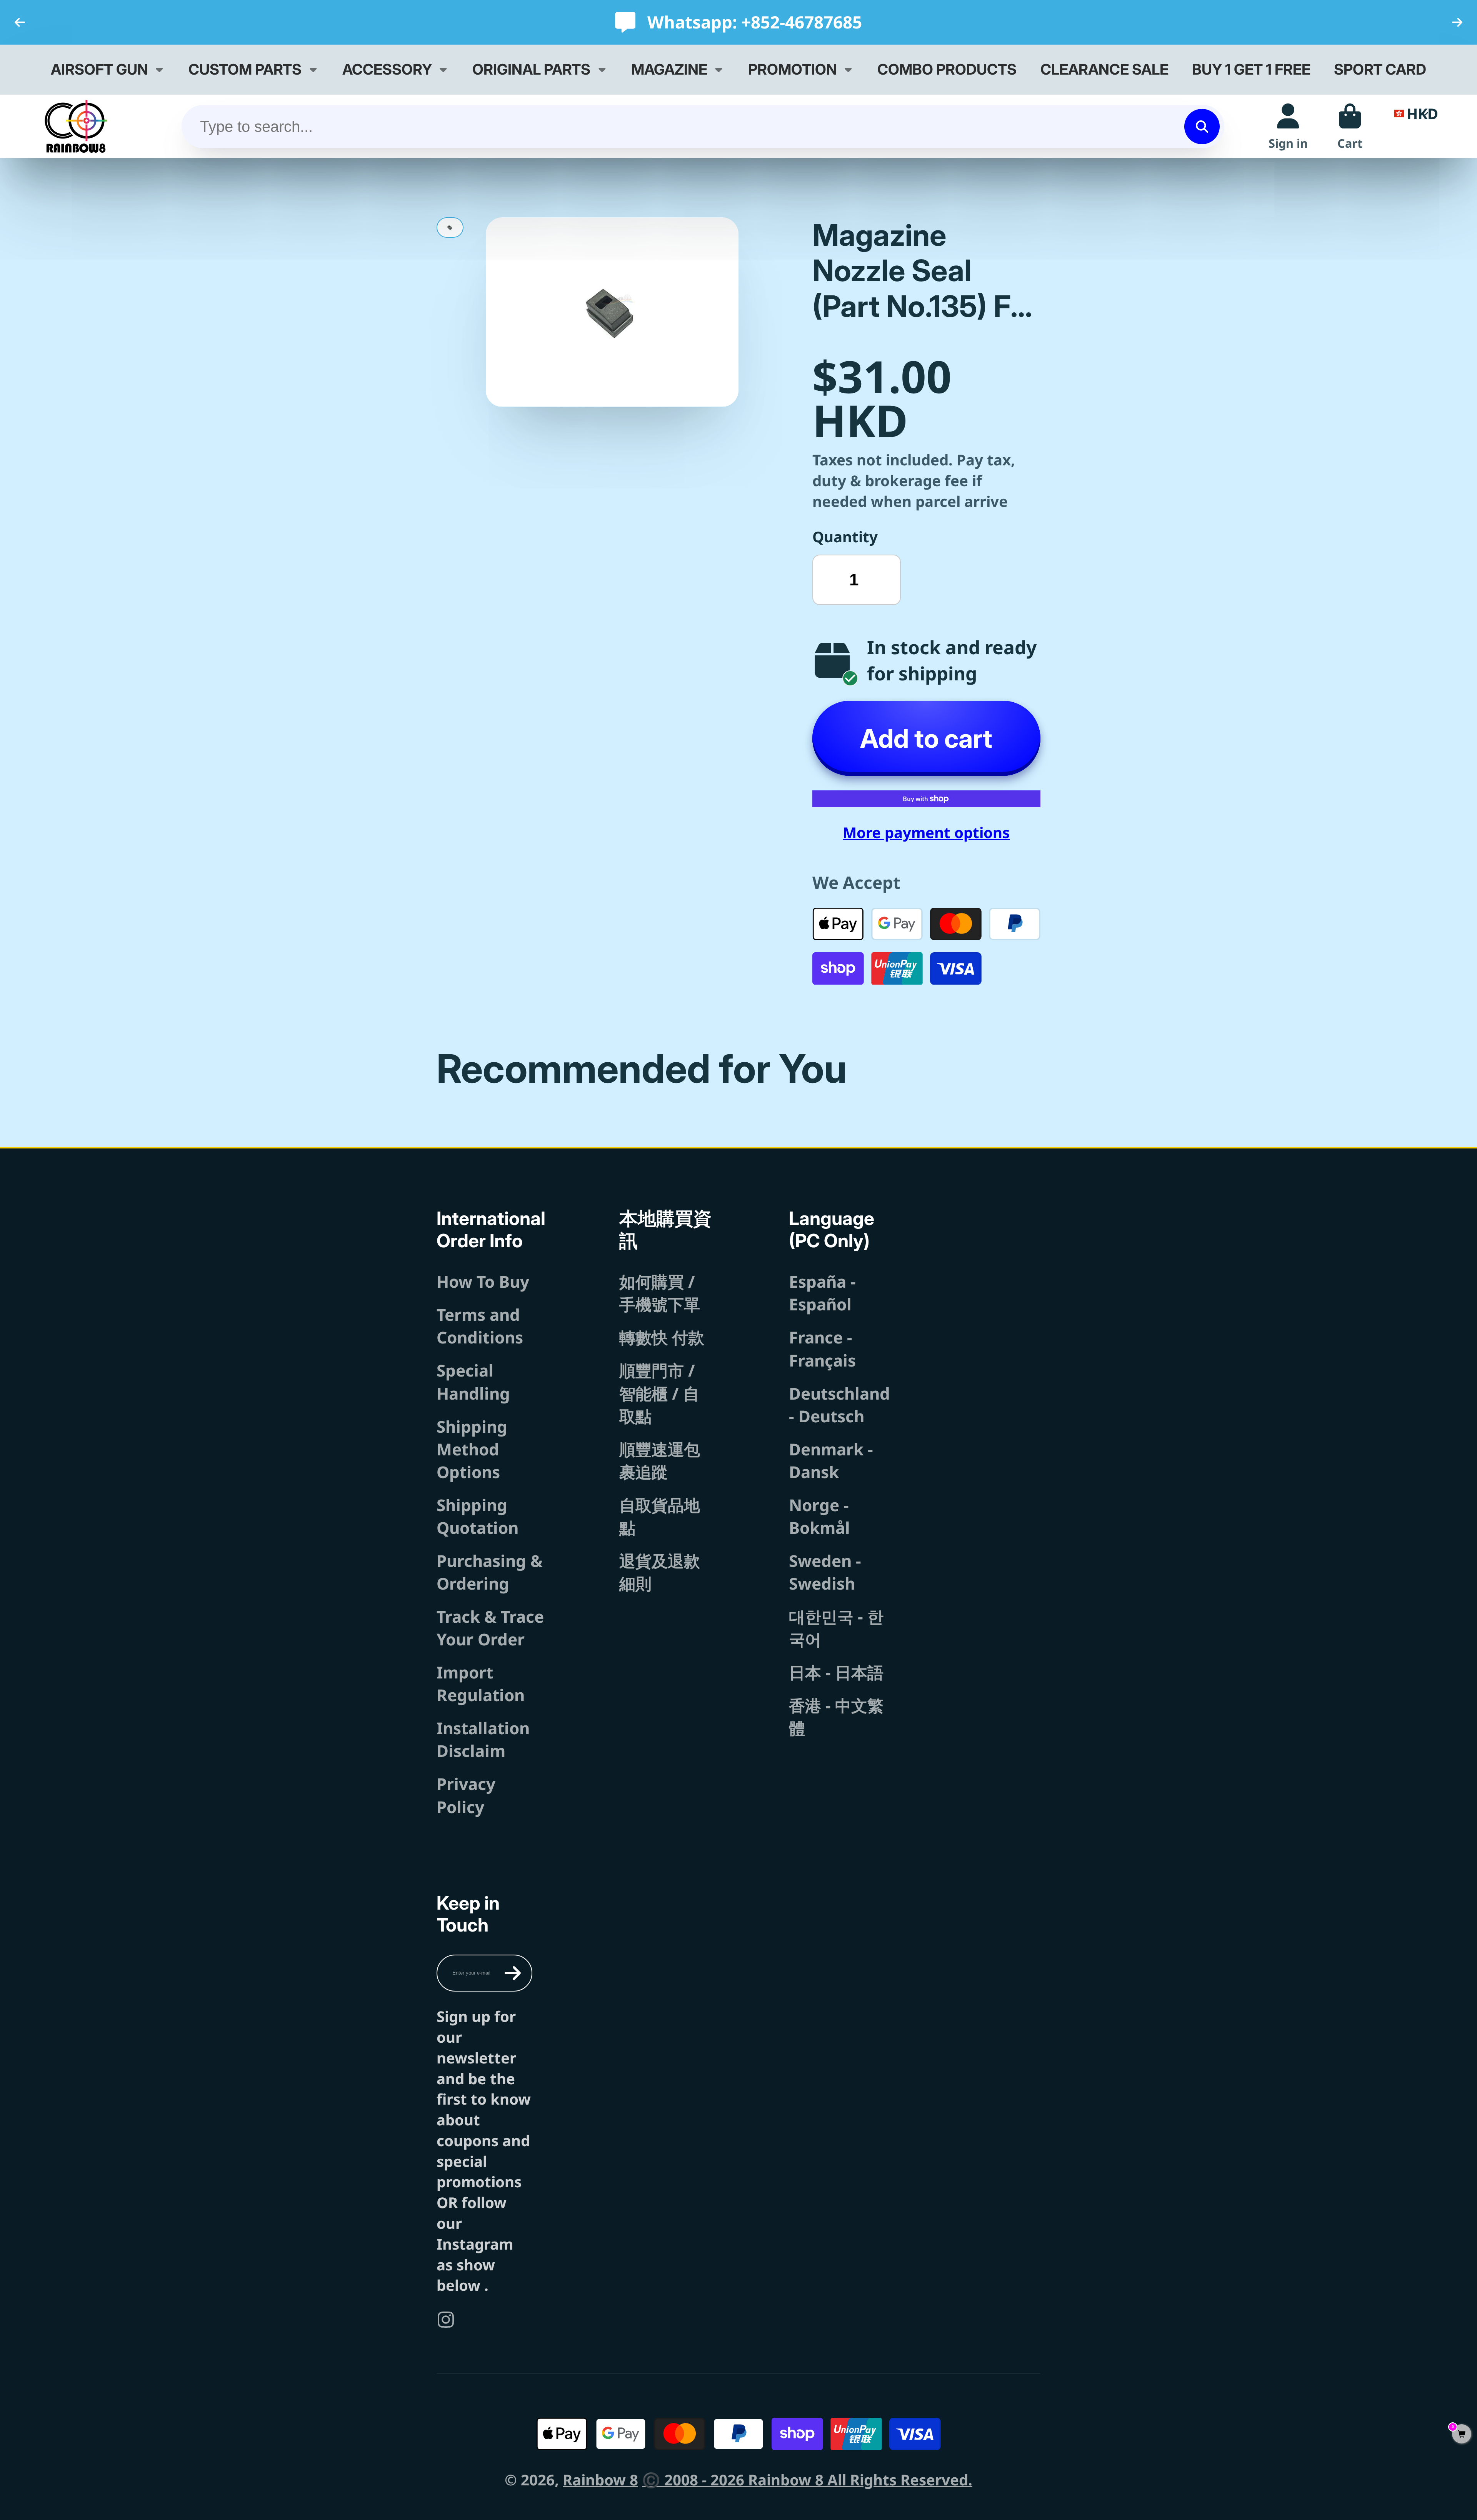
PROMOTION (793, 69)
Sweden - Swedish (825, 1572)
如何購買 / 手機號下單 (660, 1293)
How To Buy (483, 1281)
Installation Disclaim (483, 1739)
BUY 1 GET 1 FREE (1251, 69)
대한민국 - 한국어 (836, 1628)
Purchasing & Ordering (490, 1572)
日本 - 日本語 (836, 1672)
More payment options (926, 832)
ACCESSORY (387, 69)
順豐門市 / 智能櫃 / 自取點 (659, 1393)
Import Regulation (481, 1683)
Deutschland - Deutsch (839, 1405)
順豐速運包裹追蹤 (660, 1460)
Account (1288, 126)
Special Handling (473, 1382)
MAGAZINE (669, 69)
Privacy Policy (466, 1795)
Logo (76, 126)
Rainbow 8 (600, 2480)
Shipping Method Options (472, 1449)
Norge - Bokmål (819, 1516)
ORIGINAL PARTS (531, 69)
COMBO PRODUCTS (947, 69)
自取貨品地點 (660, 1516)
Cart (1350, 126)
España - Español (822, 1293)
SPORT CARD (1380, 69)
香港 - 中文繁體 (836, 1717)
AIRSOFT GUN (99, 69)
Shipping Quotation (478, 1516)
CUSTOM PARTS (245, 69)
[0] (1462, 2434)
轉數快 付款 (662, 1337)
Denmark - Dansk (831, 1460)
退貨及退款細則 (660, 1572)
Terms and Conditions (480, 1326)
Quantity (845, 537)
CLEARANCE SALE (1104, 69)
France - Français (822, 1348)
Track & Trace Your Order (490, 1628)
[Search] (1202, 127)
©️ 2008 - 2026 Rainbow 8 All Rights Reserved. (807, 2480)
